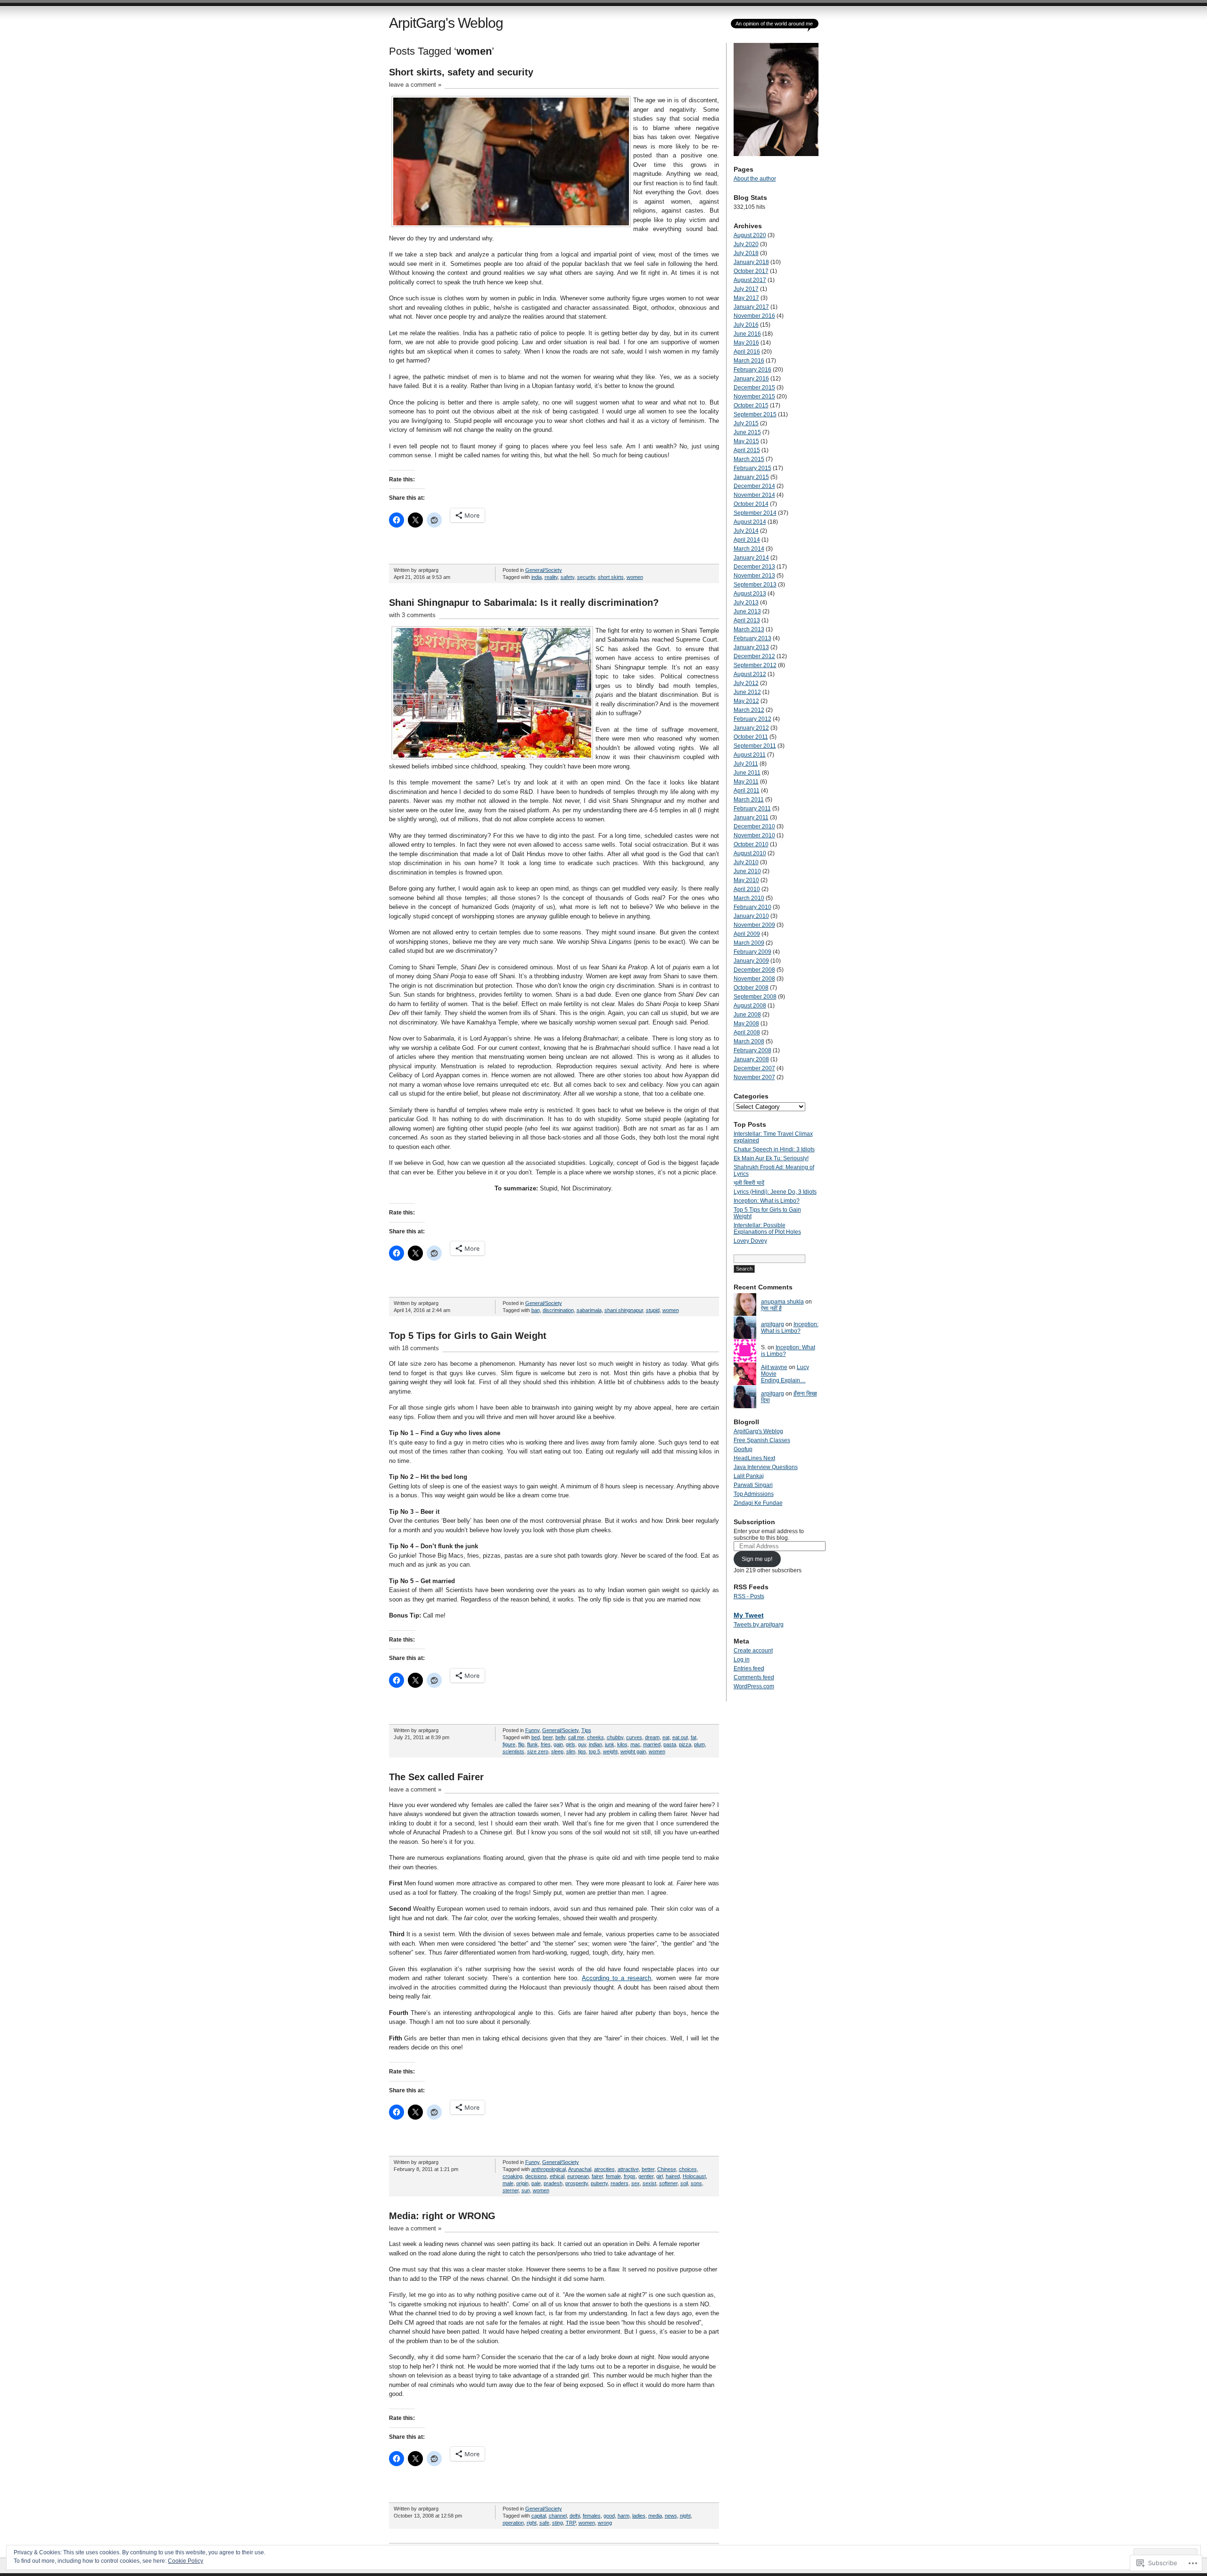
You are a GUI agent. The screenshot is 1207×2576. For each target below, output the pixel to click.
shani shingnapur (624, 1310)
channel (558, 2516)
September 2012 (755, 665)
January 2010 (751, 916)
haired (673, 2176)
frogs (630, 2176)
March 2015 (749, 459)
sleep (557, 1751)
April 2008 (747, 1032)
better (648, 2169)
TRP (571, 2523)
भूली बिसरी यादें (749, 1183)
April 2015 (747, 450)
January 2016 (751, 379)
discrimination (558, 1310)
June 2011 (747, 773)
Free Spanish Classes (762, 1440)
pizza (685, 1744)
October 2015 (751, 405)
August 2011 (750, 755)
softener (668, 2183)
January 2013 (751, 647)
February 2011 (752, 809)
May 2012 (746, 701)
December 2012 (754, 656)
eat (666, 1737)
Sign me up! (757, 1559)
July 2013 (746, 603)
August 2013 (750, 594)
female (613, 2176)
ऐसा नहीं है (771, 1308)
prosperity (577, 2183)
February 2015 (752, 468)
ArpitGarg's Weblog (446, 23)
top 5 (595, 1751)
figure (509, 1744)
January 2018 (751, 262)
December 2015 (754, 388)
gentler (646, 2176)
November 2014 (754, 495)
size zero (538, 1751)
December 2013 (754, 567)
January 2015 (751, 477)
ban (536, 1310)
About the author (755, 179)
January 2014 (751, 558)
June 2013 (747, 611)
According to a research (616, 1978)
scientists (513, 1751)
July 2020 (746, 244)
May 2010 (746, 880)
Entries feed (749, 1668)
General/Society (544, 570)
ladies (639, 2516)
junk (610, 1744)
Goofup (743, 1449)
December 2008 (754, 970)
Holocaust (694, 2176)
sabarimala (589, 1310)
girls (570, 1744)
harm (624, 2516)
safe (544, 2523)
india (537, 577)
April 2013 (747, 620)
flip (521, 1744)
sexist (649, 2183)
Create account (753, 1651)
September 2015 (755, 414)
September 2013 (755, 585)
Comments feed (754, 1677)
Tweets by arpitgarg (759, 1625)
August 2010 (750, 853)
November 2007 (754, 1077)
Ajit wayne (774, 1367)
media (655, 2516)
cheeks (595, 1737)
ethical (557, 2176)
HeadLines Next (754, 1458)
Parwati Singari (753, 1485)
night (685, 2516)
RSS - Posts (749, 1596)
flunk (533, 1744)
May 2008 (746, 1024)
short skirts (611, 577)
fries (546, 1744)
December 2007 (754, 1068)
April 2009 (747, 934)
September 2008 (755, 997)
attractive (628, 2169)
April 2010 (747, 889)
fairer (597, 2176)
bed (536, 1737)
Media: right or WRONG (442, 2216)
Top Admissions (754, 1494)
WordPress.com (754, 1686)
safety (567, 577)
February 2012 (752, 719)
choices (688, 2169)
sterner (511, 2190)
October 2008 (751, 988)
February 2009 (752, 952)
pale (536, 2183)
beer (548, 1737)
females (592, 2516)
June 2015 (747, 432)
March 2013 (749, 629)
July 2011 (746, 764)
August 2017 (750, 280)
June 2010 (747, 871)
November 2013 (754, 576)
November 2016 (754, 316)
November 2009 (754, 925)
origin (522, 2183)
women (635, 577)
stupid (653, 1310)
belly (560, 1737)
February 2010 (752, 907)
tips (582, 1751)
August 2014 (750, 522)
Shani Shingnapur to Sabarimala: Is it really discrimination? (524, 603)
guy (582, 1744)
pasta (670, 1744)
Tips (586, 1730)
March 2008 (749, 1041)
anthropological (549, 2169)
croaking (513, 2176)
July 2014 (746, 531)
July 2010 (746, 862)
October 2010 (751, 844)
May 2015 (746, 441)
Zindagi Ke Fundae (758, 1503)
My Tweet (749, 1615)
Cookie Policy (186, 2561)
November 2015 (754, 396)
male (508, 2183)
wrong (605, 2523)
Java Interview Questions (766, 1467)
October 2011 (751, 737)
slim (571, 1751)
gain (558, 1744)
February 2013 (752, 638)
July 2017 (746, 289)
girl (660, 2176)
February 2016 (752, 370)
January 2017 (751, 307)
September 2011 (755, 746)
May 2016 (746, 343)
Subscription (754, 1522)
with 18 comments (414, 1348)
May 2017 (746, 298)
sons (696, 2183)
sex (636, 2183)
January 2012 (751, 728)
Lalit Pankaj (749, 1476)
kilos (622, 1744)
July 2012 (746, 683)
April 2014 (747, 540)
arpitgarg (773, 1324)
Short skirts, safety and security (461, 72)
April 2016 (747, 352)
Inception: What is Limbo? (767, 1201)
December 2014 (754, 486)
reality (551, 577)
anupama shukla (782, 1302)
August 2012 (750, 674)
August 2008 (750, 1006)
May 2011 (746, 782)
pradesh (553, 2183)
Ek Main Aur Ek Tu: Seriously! (771, 1158)
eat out (680, 1737)
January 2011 (751, 817)
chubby (615, 1737)
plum (699, 1744)
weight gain (633, 1751)
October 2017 (751, 271)
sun (526, 2190)
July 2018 (746, 253)
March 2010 (749, 898)
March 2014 (749, 549)
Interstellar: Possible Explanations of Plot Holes (767, 1229)
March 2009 (749, 943)
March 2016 (749, 361)
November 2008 (754, 979)
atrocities (604, 2169)
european (578, 2176)
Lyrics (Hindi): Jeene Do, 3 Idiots (775, 1192)
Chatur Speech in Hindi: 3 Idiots (774, 1149)
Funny (532, 1730)
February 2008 (752, 1050)
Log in (742, 1660)
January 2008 (751, 1059)
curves (634, 1737)
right (532, 2523)
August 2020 (750, 235)
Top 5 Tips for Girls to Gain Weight (468, 1336)
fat (694, 1737)
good (609, 2516)
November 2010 (754, 835)
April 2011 (747, 791)
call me (576, 1737)
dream (652, 1737)
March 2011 (749, 800)
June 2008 (747, 1015)
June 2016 (747, 334)
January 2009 (751, 961)
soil (684, 2183)
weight (610, 1751)
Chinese (667, 2169)
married (652, 1744)
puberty (599, 2183)
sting (558, 2523)
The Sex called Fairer (436, 1777)
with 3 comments (412, 615)
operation (513, 2523)
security (586, 577)
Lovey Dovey (750, 1241)
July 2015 (746, 423)
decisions (536, 2176)
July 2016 (746, 325)
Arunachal (580, 2169)
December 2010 (754, 826)
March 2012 (749, 710)
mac (635, 1744)
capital (539, 2516)
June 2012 (747, 692)
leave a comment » (415, 85)
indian (595, 1744)
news (671, 2516)
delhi (575, 2516)
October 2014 (751, 504)
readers (620, 2183)
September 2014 (755, 513)
